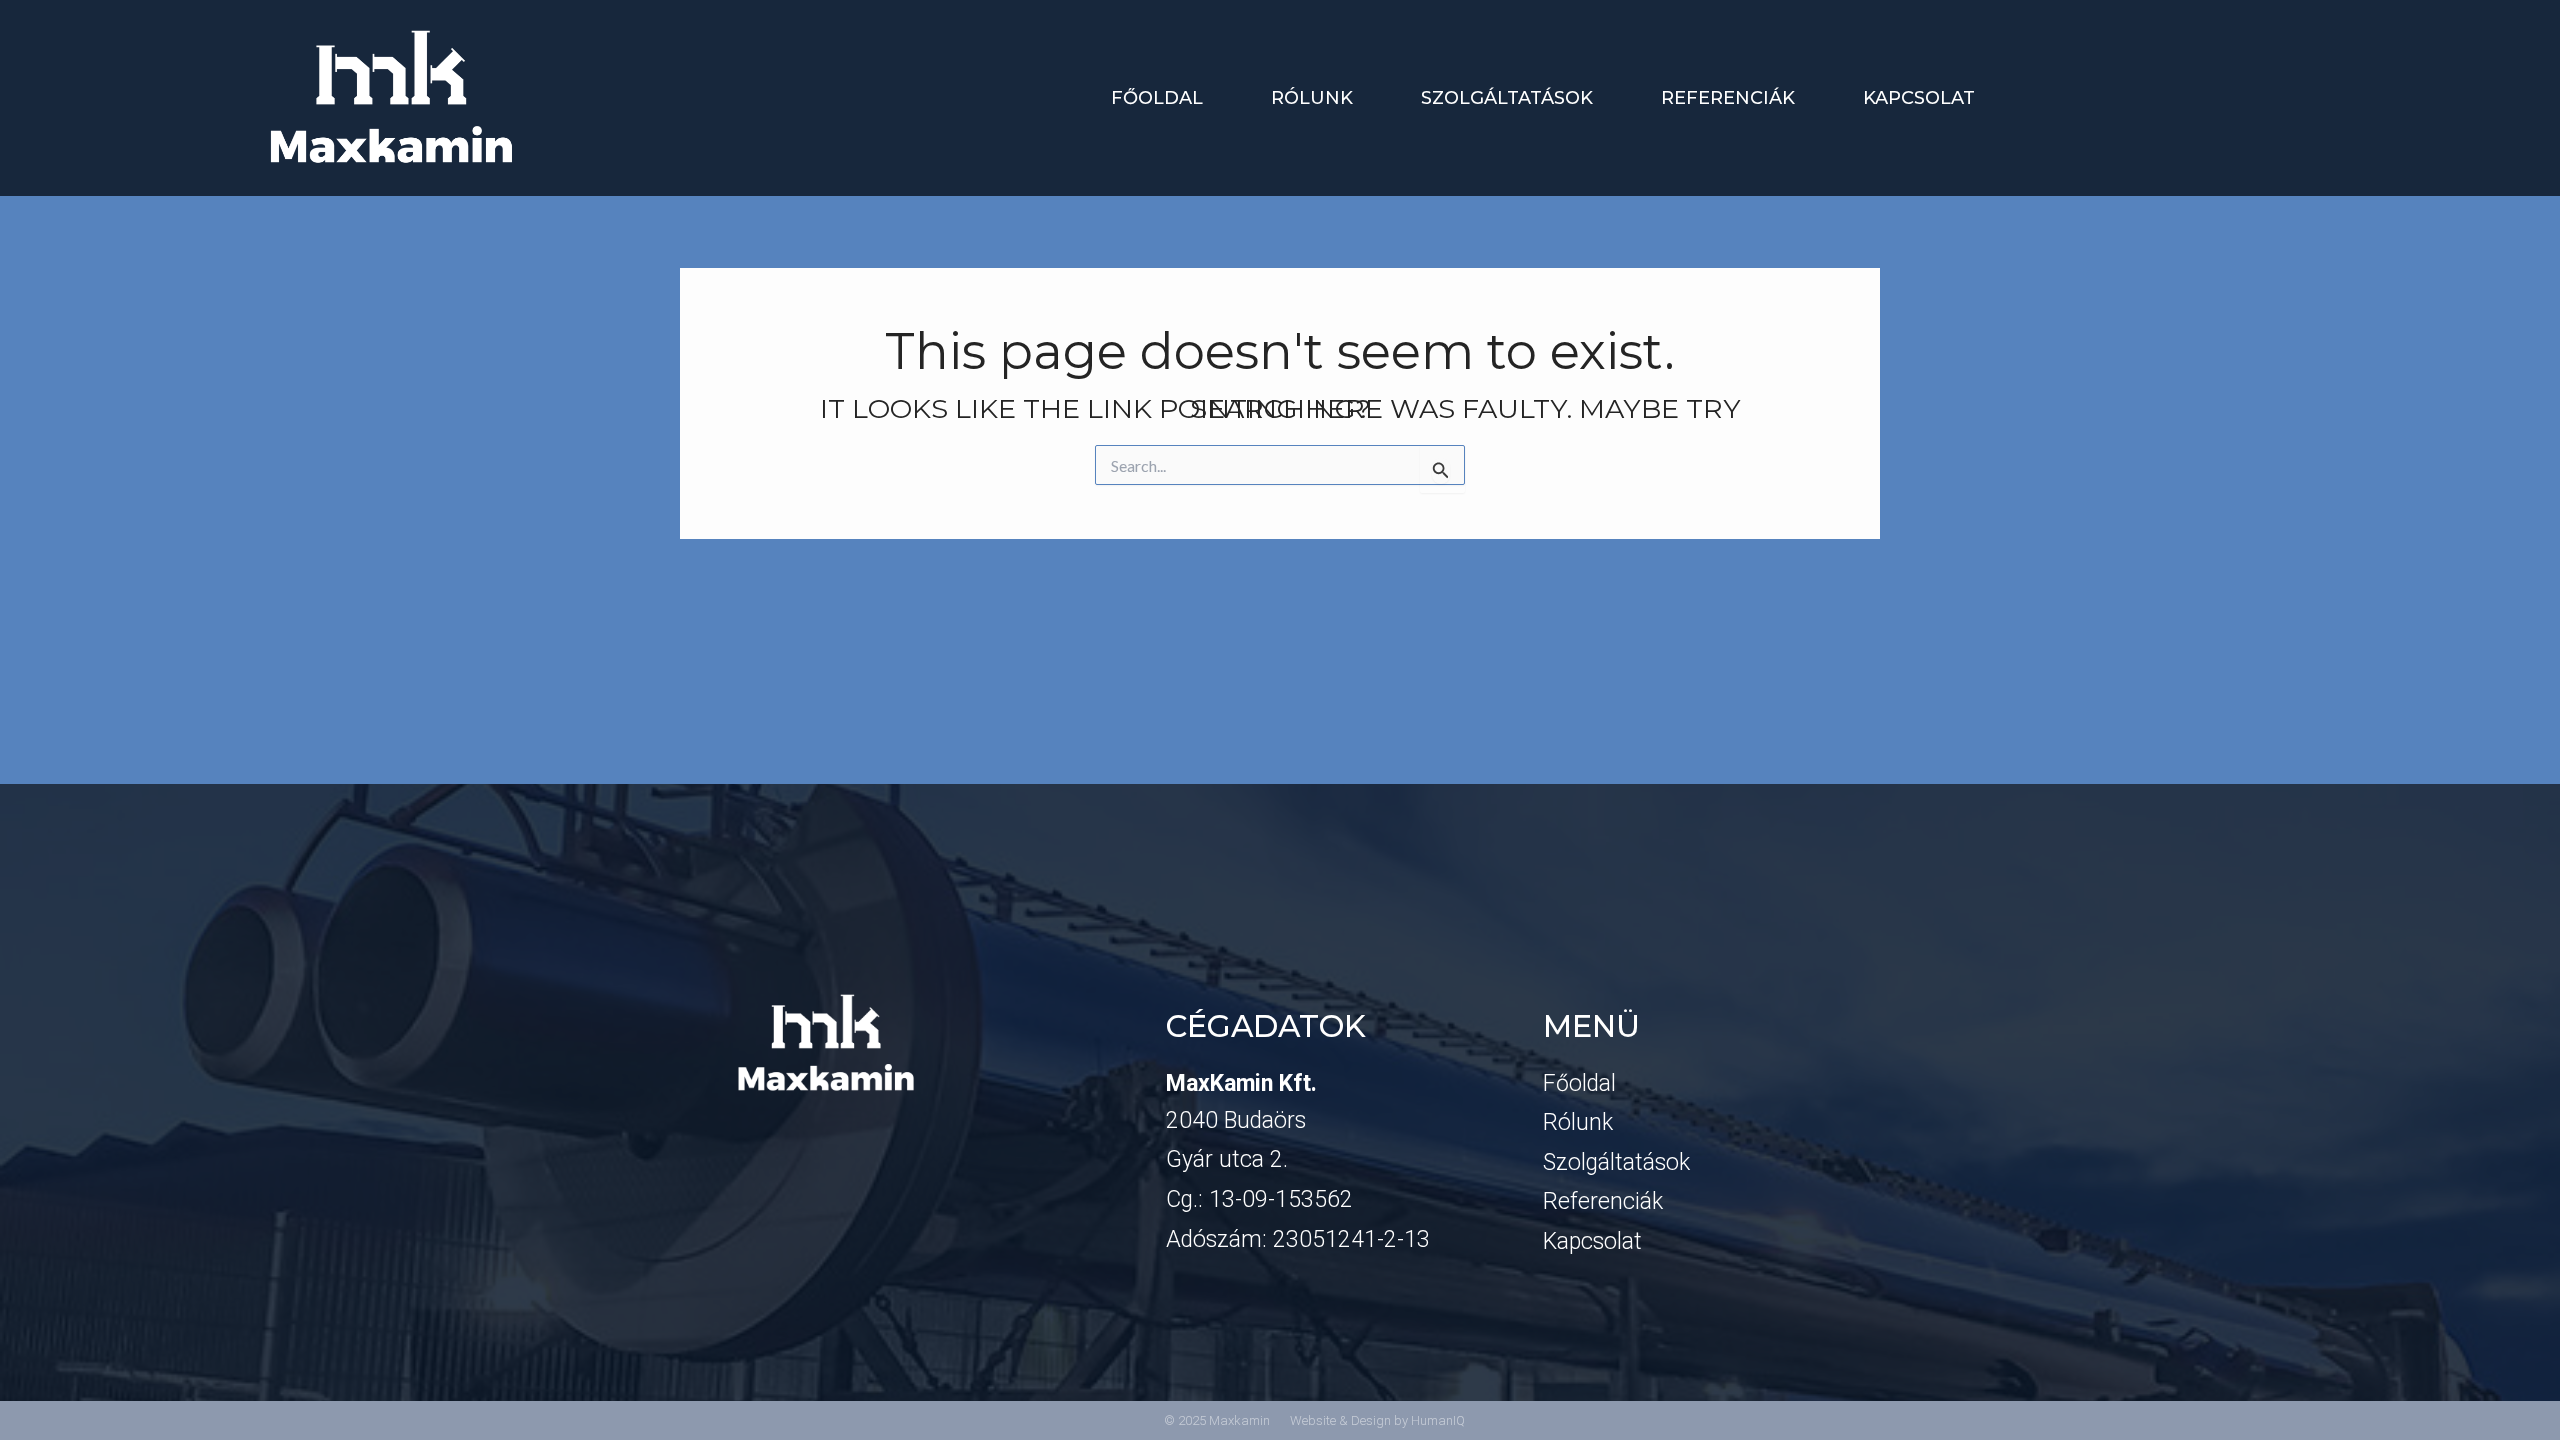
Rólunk (1312, 98)
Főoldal (1157, 98)
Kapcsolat (1919, 98)
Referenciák (1728, 98)
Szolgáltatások (1507, 98)
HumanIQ (1438, 1420)
